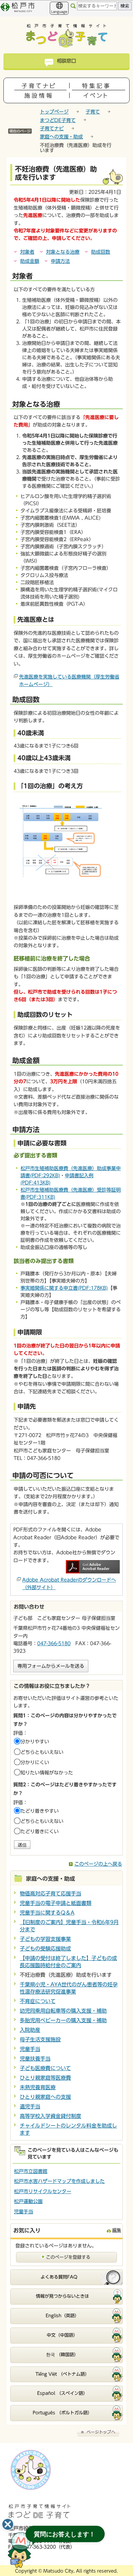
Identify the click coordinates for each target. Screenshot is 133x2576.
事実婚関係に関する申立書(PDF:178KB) (64, 1288)
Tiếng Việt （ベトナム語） (62, 2374)
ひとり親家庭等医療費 (45, 2078)
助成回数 (101, 252)
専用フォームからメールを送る (51, 1666)
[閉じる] (8, 2524)
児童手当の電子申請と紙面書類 (56, 1903)
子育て (93, 112)
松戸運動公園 (28, 2201)
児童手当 (30, 2049)
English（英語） (62, 2316)
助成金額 (30, 261)
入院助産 (30, 2030)
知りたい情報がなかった (47, 1773)
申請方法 (60, 261)
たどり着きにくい (40, 1832)
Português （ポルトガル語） (62, 2413)
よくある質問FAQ (59, 2277)
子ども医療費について (45, 2068)
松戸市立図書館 (31, 2171)
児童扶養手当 (35, 2059)
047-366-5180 (54, 1643)
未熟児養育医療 (38, 2087)
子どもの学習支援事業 (45, 1939)
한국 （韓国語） (62, 2355)
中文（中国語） (62, 2335)
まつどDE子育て (58, 120)
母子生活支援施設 (40, 2040)
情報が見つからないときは (62, 2296)
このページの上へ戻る (98, 1864)
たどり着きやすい (40, 1811)
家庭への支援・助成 (61, 137)
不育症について (38, 2001)
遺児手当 (30, 2107)
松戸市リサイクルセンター (43, 2191)
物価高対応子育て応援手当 (50, 1894)
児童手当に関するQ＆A (47, 1913)
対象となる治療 (63, 252)
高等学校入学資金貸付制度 (50, 2116)
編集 (117, 2230)
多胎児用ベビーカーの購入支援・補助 (63, 2020)
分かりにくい (35, 1762)
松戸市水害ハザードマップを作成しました (59, 2181)
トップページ (54, 112)
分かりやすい (35, 1742)
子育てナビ (52, 129)
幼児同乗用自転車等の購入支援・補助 (63, 2011)
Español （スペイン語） (62, 2393)
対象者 (27, 252)
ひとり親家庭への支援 (45, 2097)
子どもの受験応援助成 (45, 1949)
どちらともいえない (42, 1752)
